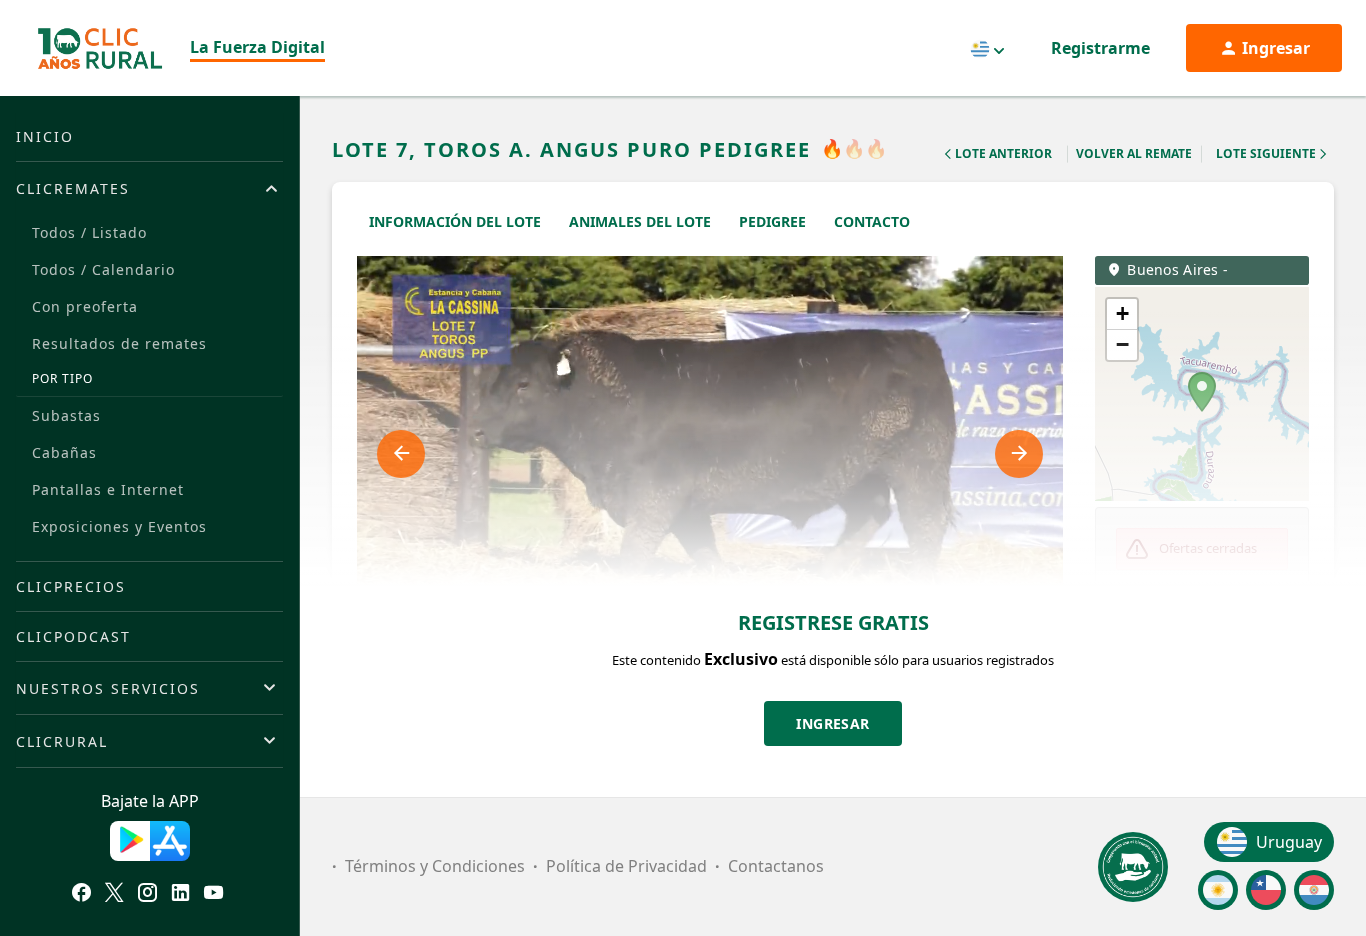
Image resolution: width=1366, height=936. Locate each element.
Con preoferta (85, 306)
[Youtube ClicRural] (213, 895)
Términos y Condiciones (435, 866)
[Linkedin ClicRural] (180, 895)
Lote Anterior (1003, 153)
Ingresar (833, 723)
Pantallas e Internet (108, 489)
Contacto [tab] (872, 221)
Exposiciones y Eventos (119, 526)
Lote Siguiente (1266, 153)
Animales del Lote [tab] (640, 221)
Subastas (66, 415)
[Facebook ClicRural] (81, 895)
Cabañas (64, 452)
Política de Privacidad (626, 866)
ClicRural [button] (62, 741)
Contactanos (776, 866)
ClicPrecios (71, 586)
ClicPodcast (73, 636)
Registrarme (1100, 48)
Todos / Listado (89, 232)
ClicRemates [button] (73, 188)
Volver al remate (1134, 153)
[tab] (149, 188)
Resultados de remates (119, 343)
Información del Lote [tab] (455, 221)
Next (1019, 454)
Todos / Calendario (103, 269)
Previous (401, 454)
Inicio (45, 136)
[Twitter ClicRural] (114, 895)
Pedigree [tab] (772, 221)
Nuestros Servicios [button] (108, 688)
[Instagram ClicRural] (147, 895)
